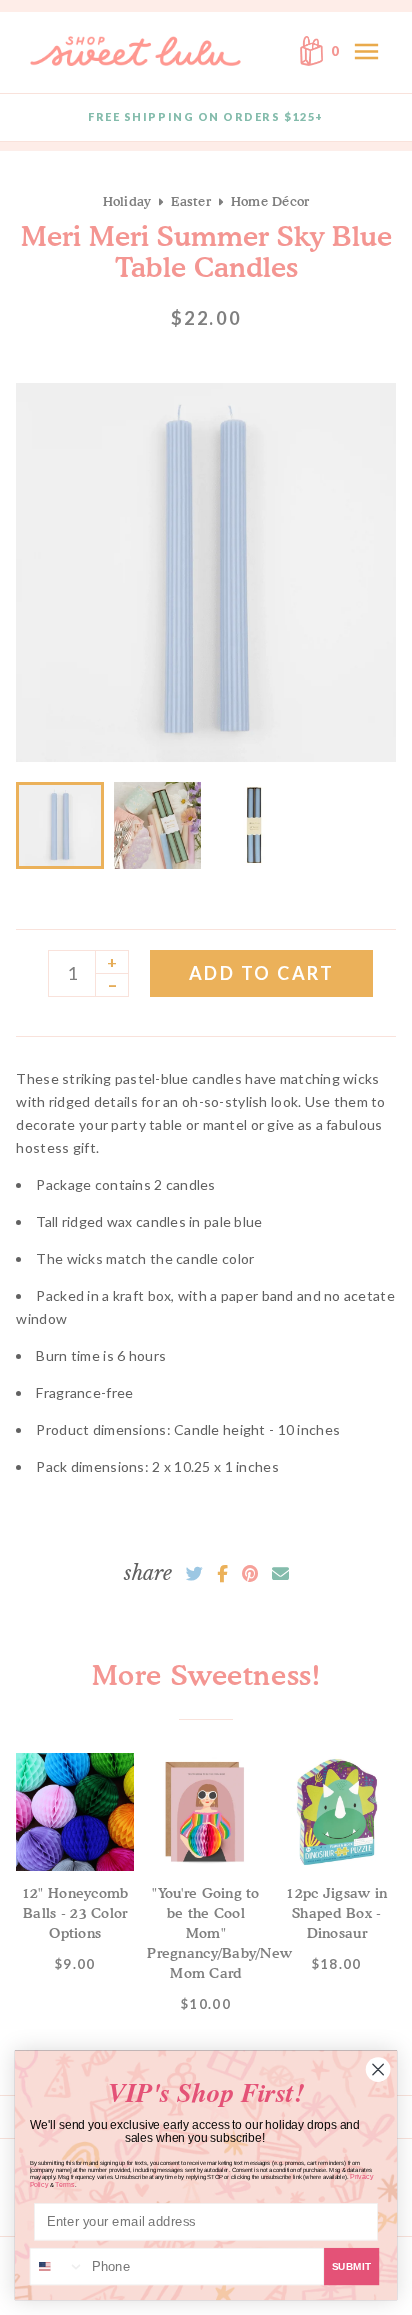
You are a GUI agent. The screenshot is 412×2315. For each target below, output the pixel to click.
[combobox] (58, 2267)
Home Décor (270, 201)
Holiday (127, 201)
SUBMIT (352, 2267)
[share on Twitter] (194, 1574)
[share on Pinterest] (250, 1574)
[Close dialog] (378, 2069)
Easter (191, 201)
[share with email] (280, 1574)
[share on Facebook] (222, 1574)
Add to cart (262, 973)
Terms (64, 2184)
